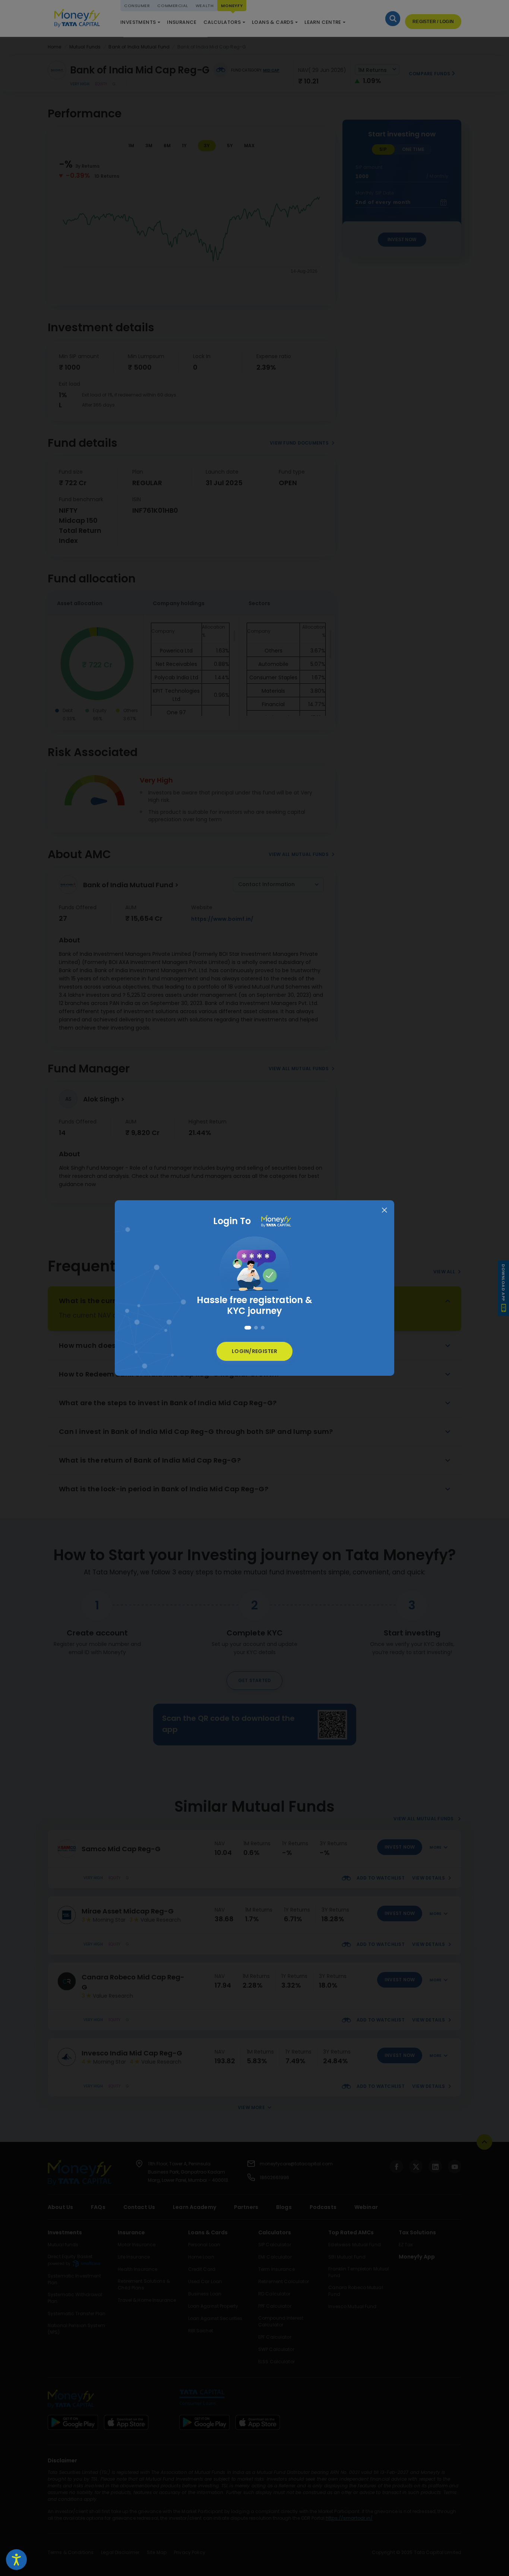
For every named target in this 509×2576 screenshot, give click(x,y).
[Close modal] (384, 1210)
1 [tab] (246, 1328)
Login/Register (255, 1351)
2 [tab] (255, 1328)
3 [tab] (263, 1328)
